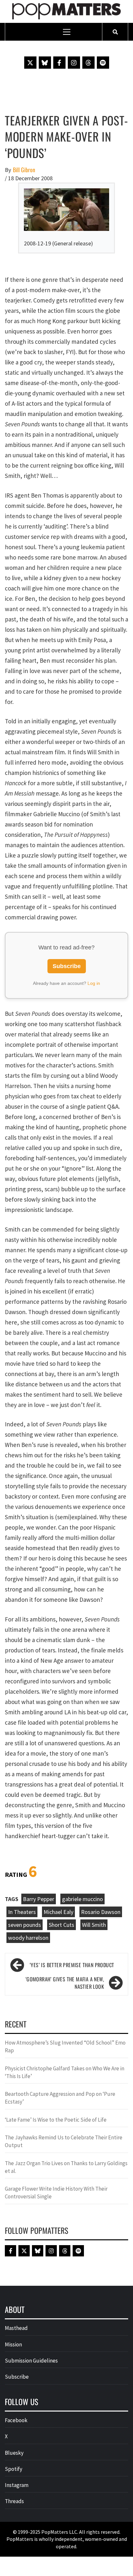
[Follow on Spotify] (103, 63)
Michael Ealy (58, 1912)
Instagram (17, 2485)
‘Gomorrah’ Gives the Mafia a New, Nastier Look (65, 1983)
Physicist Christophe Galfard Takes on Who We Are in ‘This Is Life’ (65, 2072)
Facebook (16, 2420)
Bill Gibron (24, 170)
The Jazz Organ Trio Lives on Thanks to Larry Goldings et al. (66, 2167)
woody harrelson (28, 1938)
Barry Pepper (39, 1899)
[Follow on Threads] (88, 63)
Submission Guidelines (31, 2361)
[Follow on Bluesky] (45, 63)
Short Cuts (61, 1925)
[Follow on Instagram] (74, 63)
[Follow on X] (30, 63)
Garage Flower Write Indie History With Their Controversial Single (56, 2193)
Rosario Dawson (101, 1912)
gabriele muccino (82, 1899)
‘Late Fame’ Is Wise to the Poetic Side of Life (56, 2120)
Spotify (14, 2469)
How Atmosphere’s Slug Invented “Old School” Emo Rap (65, 2046)
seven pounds (25, 1925)
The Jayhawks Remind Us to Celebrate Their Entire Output (64, 2141)
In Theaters (22, 1912)
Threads (14, 2501)
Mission (13, 2344)
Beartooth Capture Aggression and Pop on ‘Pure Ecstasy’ (60, 2098)
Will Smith (94, 1925)
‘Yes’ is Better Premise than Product (72, 1965)
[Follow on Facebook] (59, 63)
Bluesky (14, 2453)
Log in (94, 983)
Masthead (16, 2328)
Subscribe (67, 966)
